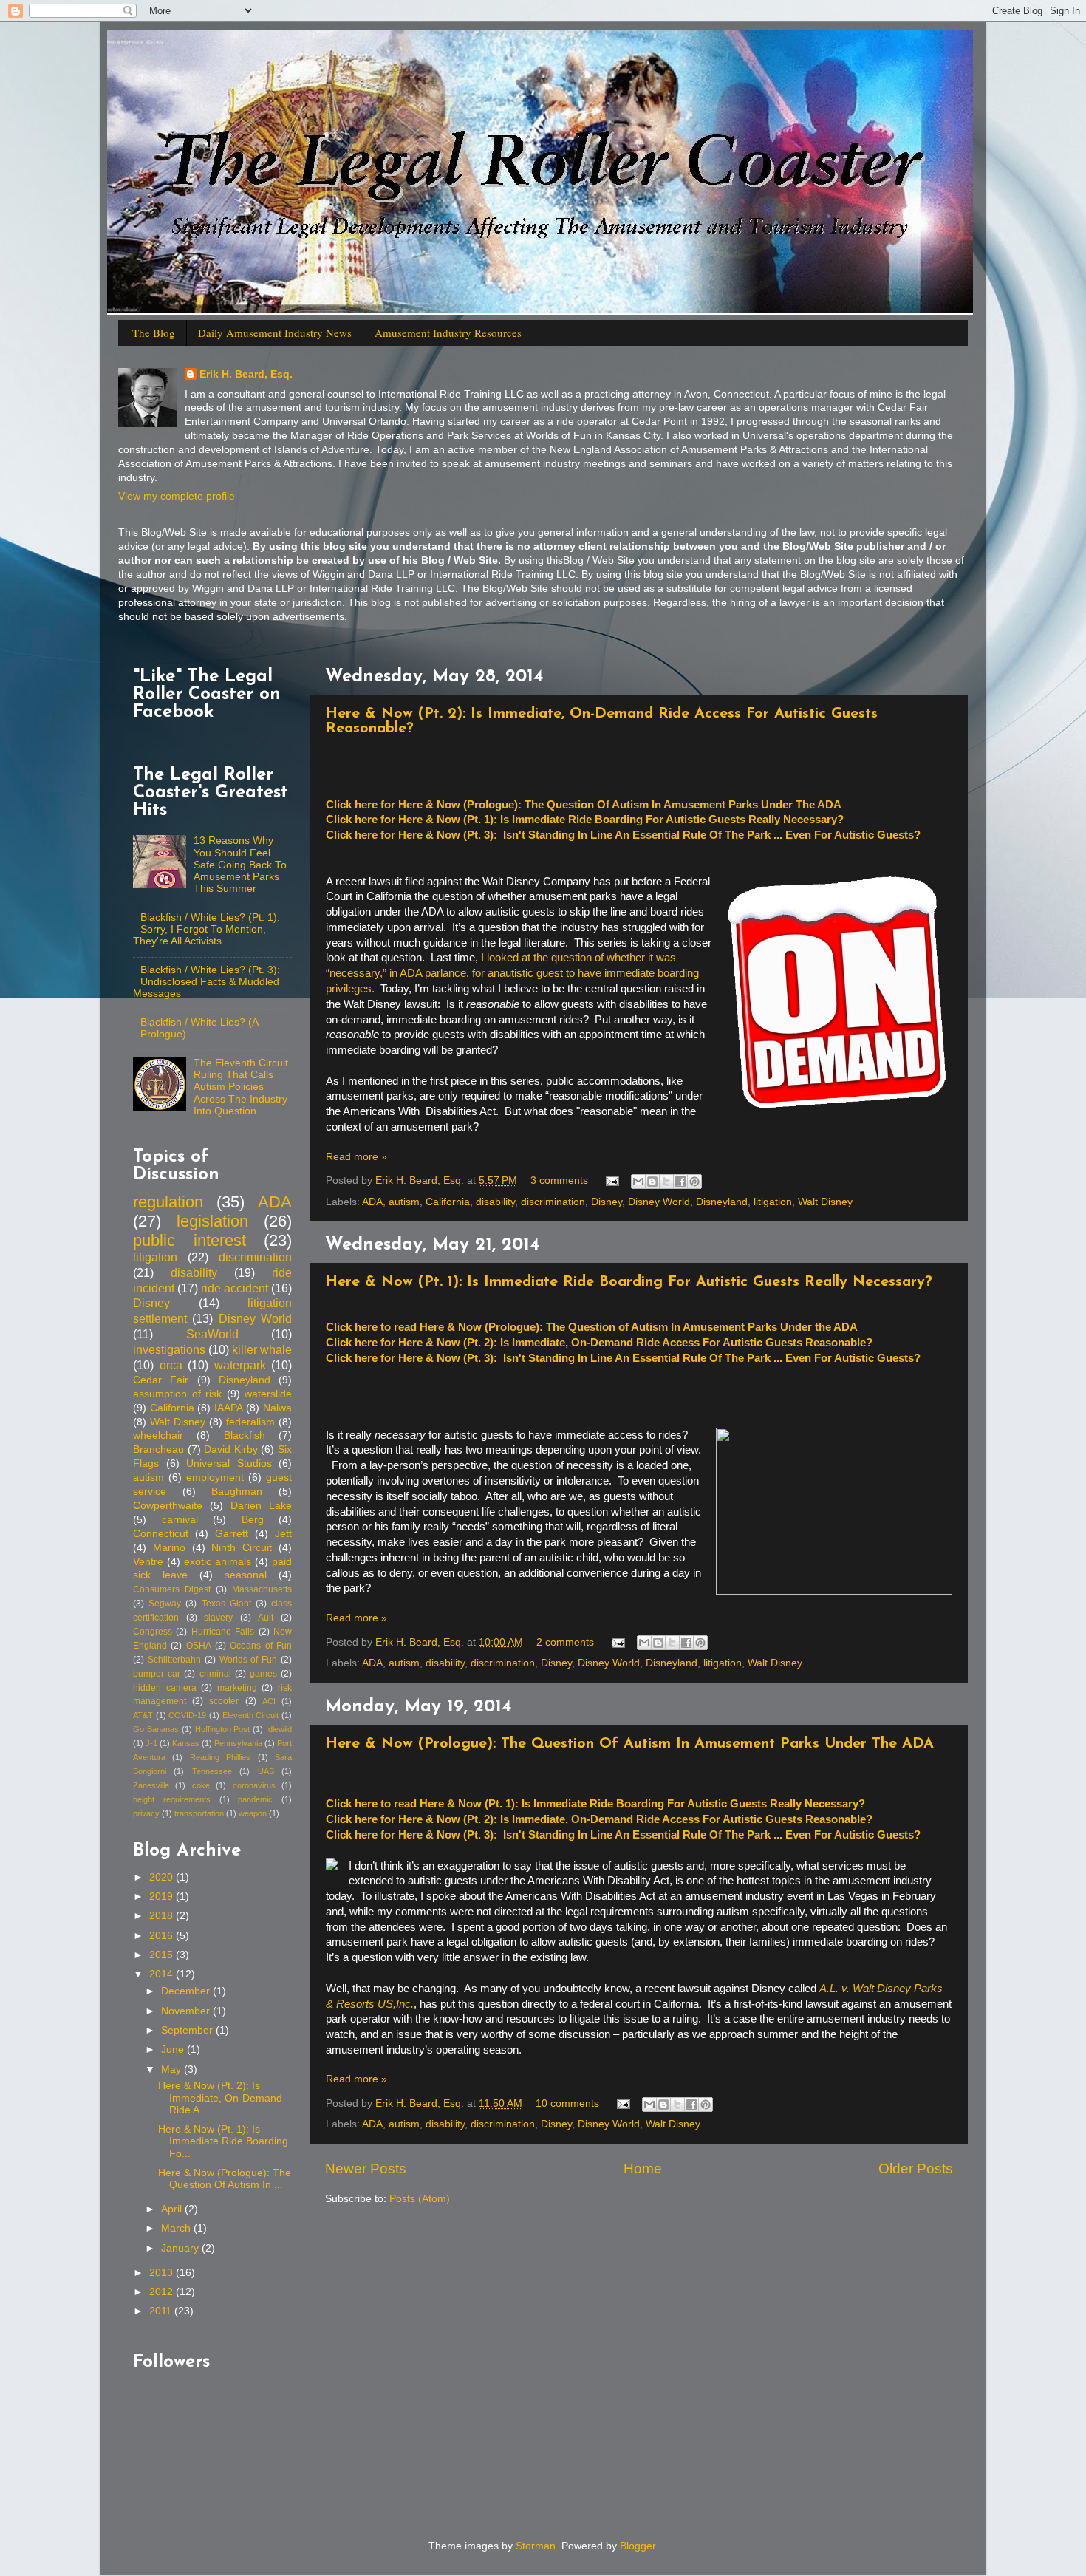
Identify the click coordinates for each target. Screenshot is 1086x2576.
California (448, 1202)
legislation (212, 1221)
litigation (773, 1202)
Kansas (186, 1743)
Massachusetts (262, 1589)
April (173, 2209)
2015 (163, 1955)
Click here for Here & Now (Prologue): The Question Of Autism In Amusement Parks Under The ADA (584, 805)
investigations (169, 1349)
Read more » (356, 1157)
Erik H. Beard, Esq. (246, 374)
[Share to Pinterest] (694, 1182)
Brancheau (158, 1449)
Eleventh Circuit (251, 1715)
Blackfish (245, 1435)
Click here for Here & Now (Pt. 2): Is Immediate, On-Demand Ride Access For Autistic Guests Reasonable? (599, 1343)
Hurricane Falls (223, 1632)
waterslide (268, 1394)
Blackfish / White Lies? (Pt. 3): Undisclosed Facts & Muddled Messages (206, 982)
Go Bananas (156, 1729)
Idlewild (279, 1729)
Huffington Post (223, 1729)
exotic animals (218, 1562)
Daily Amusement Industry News (275, 333)
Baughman (237, 1492)
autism (404, 1202)
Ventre (148, 1562)
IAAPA (229, 1408)
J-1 (151, 1743)
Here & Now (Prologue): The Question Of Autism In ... (225, 2179)
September (188, 2030)
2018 (163, 1916)
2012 (163, 2292)
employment (215, 1478)
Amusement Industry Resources (448, 333)
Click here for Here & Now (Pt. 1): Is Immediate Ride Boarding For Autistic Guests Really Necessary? (585, 820)
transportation (199, 1813)
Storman (536, 2546)
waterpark (240, 1365)
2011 (162, 2311)
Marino (169, 1548)
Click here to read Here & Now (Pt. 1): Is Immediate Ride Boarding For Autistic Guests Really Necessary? (595, 1804)
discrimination (553, 1202)
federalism (250, 1422)
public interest (189, 1240)
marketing (237, 1688)
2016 (163, 1936)
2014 (163, 1974)
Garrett (232, 1534)
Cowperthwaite (168, 1506)
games (263, 1674)
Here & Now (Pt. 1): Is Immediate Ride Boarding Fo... (223, 2141)
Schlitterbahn (174, 1660)
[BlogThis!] (652, 1182)
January (181, 2248)
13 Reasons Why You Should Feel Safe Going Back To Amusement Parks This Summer (240, 865)
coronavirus (254, 1785)
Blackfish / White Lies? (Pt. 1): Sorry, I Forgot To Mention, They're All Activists (206, 929)
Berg (253, 1520)
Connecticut (161, 1534)
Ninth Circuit (242, 1548)
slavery (218, 1618)
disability (495, 1202)
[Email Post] (611, 1180)
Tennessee (212, 1771)
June (174, 2049)
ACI (269, 1701)
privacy (146, 1813)
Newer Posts (366, 2168)
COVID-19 (187, 1715)
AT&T (143, 1715)
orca (171, 1365)
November (187, 2011)
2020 (163, 1877)
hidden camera (165, 1688)
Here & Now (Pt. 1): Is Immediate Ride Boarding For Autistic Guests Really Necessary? (629, 1282)
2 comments (565, 1642)
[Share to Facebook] (680, 1182)
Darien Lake (261, 1506)
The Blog (154, 333)
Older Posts (916, 2168)
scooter (224, 1701)
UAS (266, 1771)
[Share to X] (666, 1182)
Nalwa (277, 1408)
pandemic (255, 1799)
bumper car (157, 1674)
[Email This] (638, 1182)
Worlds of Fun (249, 1660)
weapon (253, 1813)
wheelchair (158, 1435)
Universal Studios (229, 1464)
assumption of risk (177, 1394)
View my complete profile (177, 496)
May (173, 2069)
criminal (215, 1674)
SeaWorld (212, 1334)
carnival (180, 1520)
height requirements (172, 1799)
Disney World (659, 1202)
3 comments (559, 1180)
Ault (266, 1618)
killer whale (262, 1349)
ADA (372, 1202)
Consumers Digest (172, 1589)
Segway (165, 1604)
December (187, 1991)
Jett (283, 1534)
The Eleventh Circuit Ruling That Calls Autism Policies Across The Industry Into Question (241, 1087)
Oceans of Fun (261, 1646)
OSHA (199, 1646)
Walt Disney (825, 1202)
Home (643, 2168)
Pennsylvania (238, 1743)
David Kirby (231, 1449)
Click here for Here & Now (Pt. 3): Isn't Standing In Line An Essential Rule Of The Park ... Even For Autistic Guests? (623, 835)
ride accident (235, 1288)
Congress (153, 1632)
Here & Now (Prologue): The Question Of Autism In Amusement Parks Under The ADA (630, 1744)
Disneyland (722, 1202)
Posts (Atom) (420, 2199)
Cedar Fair (161, 1380)
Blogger (638, 2546)
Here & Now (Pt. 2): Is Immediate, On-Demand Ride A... (220, 2098)
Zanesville (151, 1785)
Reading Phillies (220, 1757)
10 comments (567, 2103)
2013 (163, 2273)
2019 (163, 1897)
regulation (168, 1202)
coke (201, 1785)
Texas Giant (226, 1604)
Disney (607, 1202)
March (177, 2228)
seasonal (246, 1575)
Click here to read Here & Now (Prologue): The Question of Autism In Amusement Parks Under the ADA (592, 1327)
